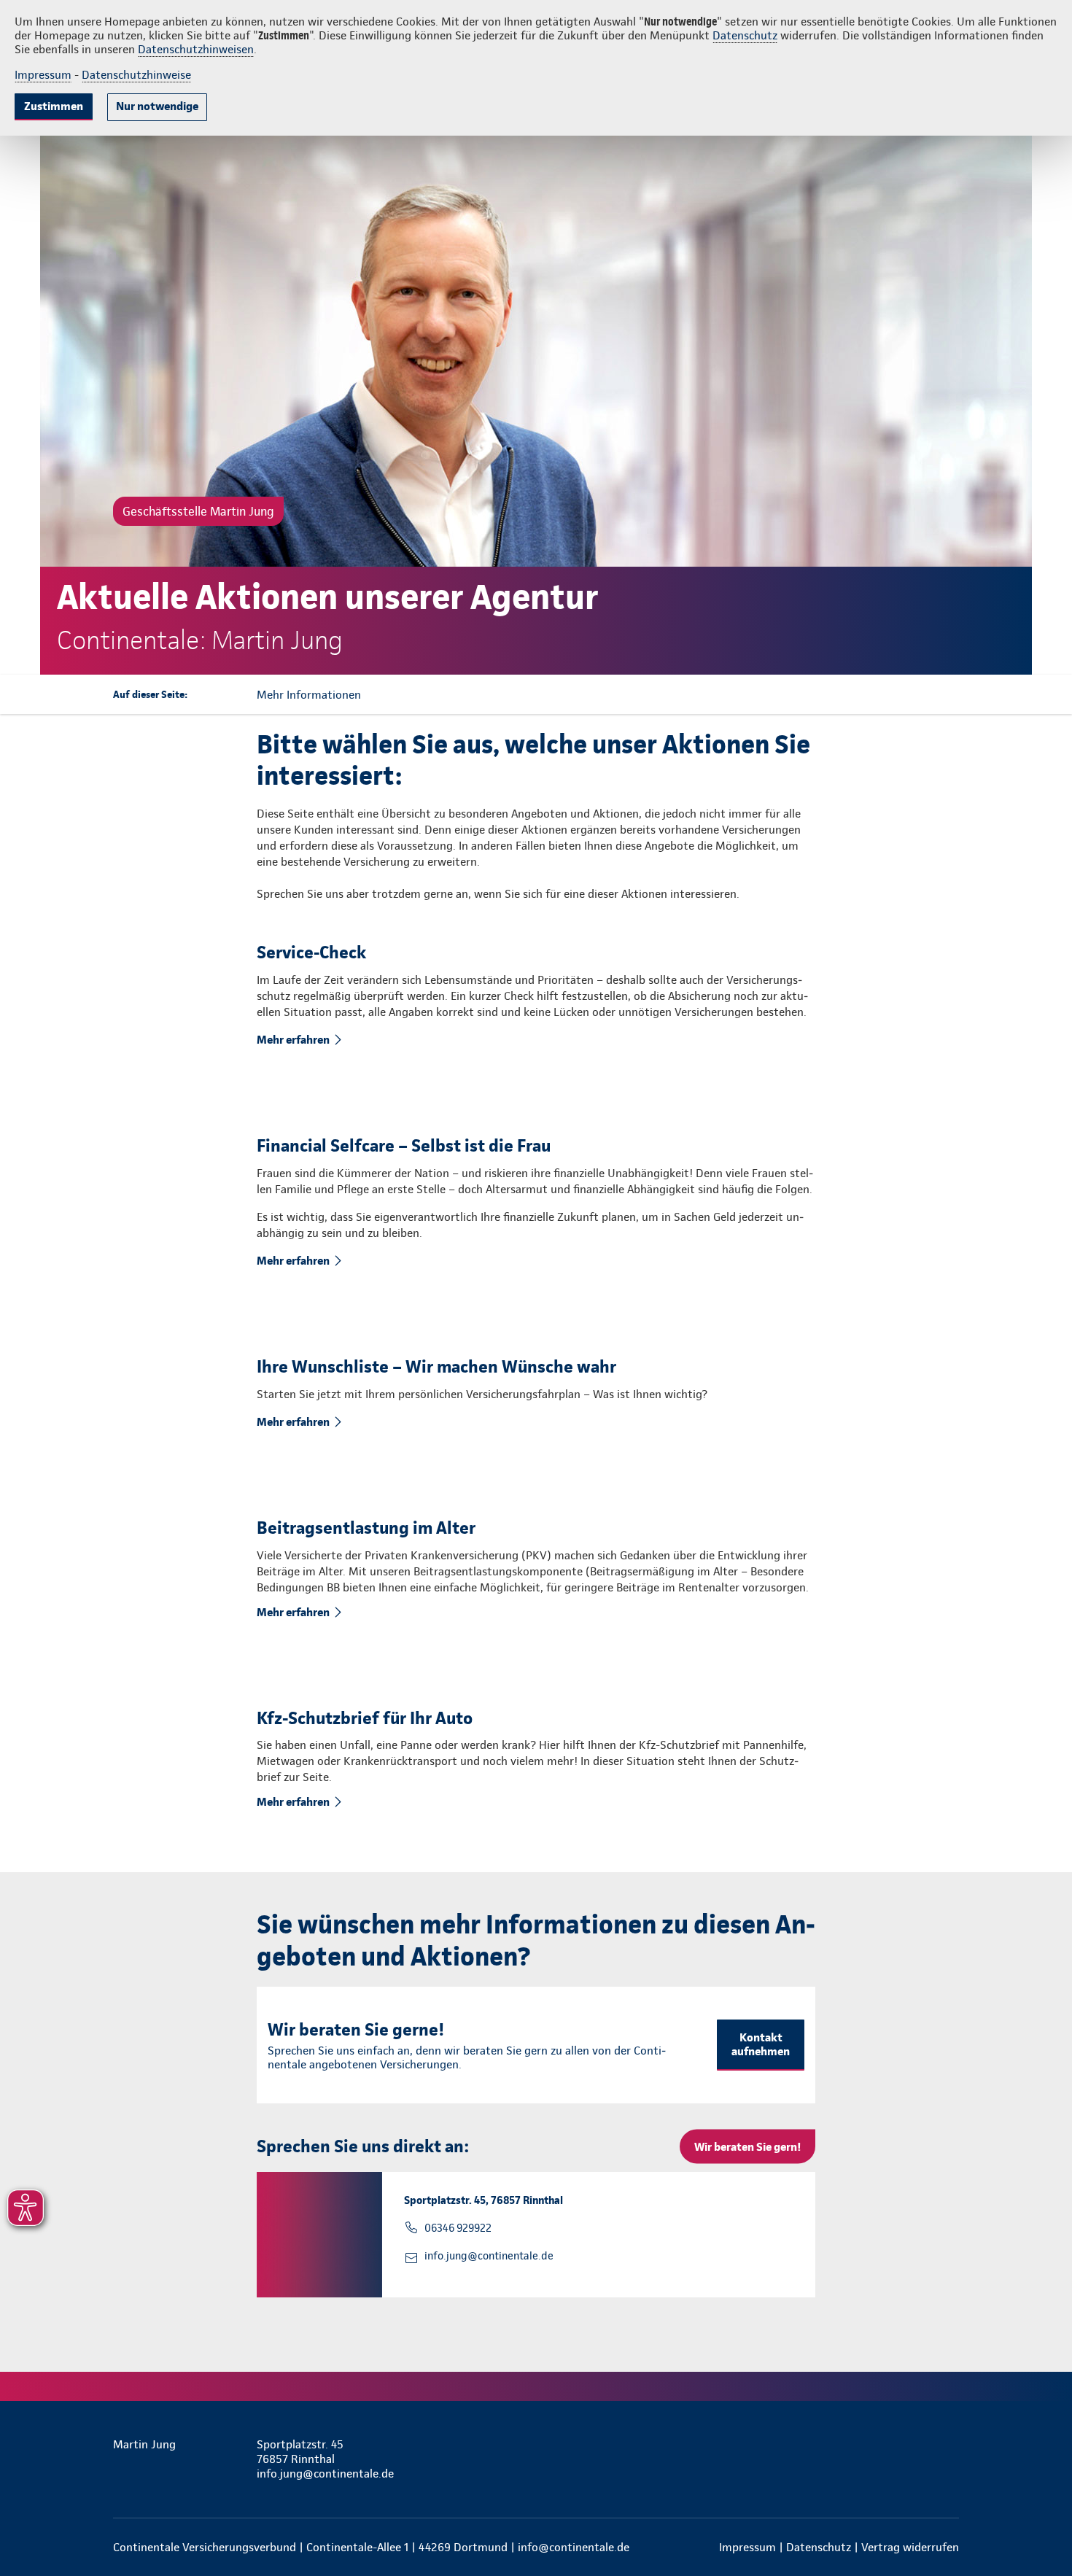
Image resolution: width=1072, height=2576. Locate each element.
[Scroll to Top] (999, 1244)
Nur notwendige (157, 106)
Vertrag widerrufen (910, 2547)
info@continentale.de (574, 2547)
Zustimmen (54, 106)
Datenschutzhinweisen (196, 49)
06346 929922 (458, 2228)
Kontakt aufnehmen (761, 2044)
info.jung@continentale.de (489, 2256)
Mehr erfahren (293, 1040)
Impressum (43, 75)
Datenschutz (745, 35)
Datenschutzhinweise (136, 75)
